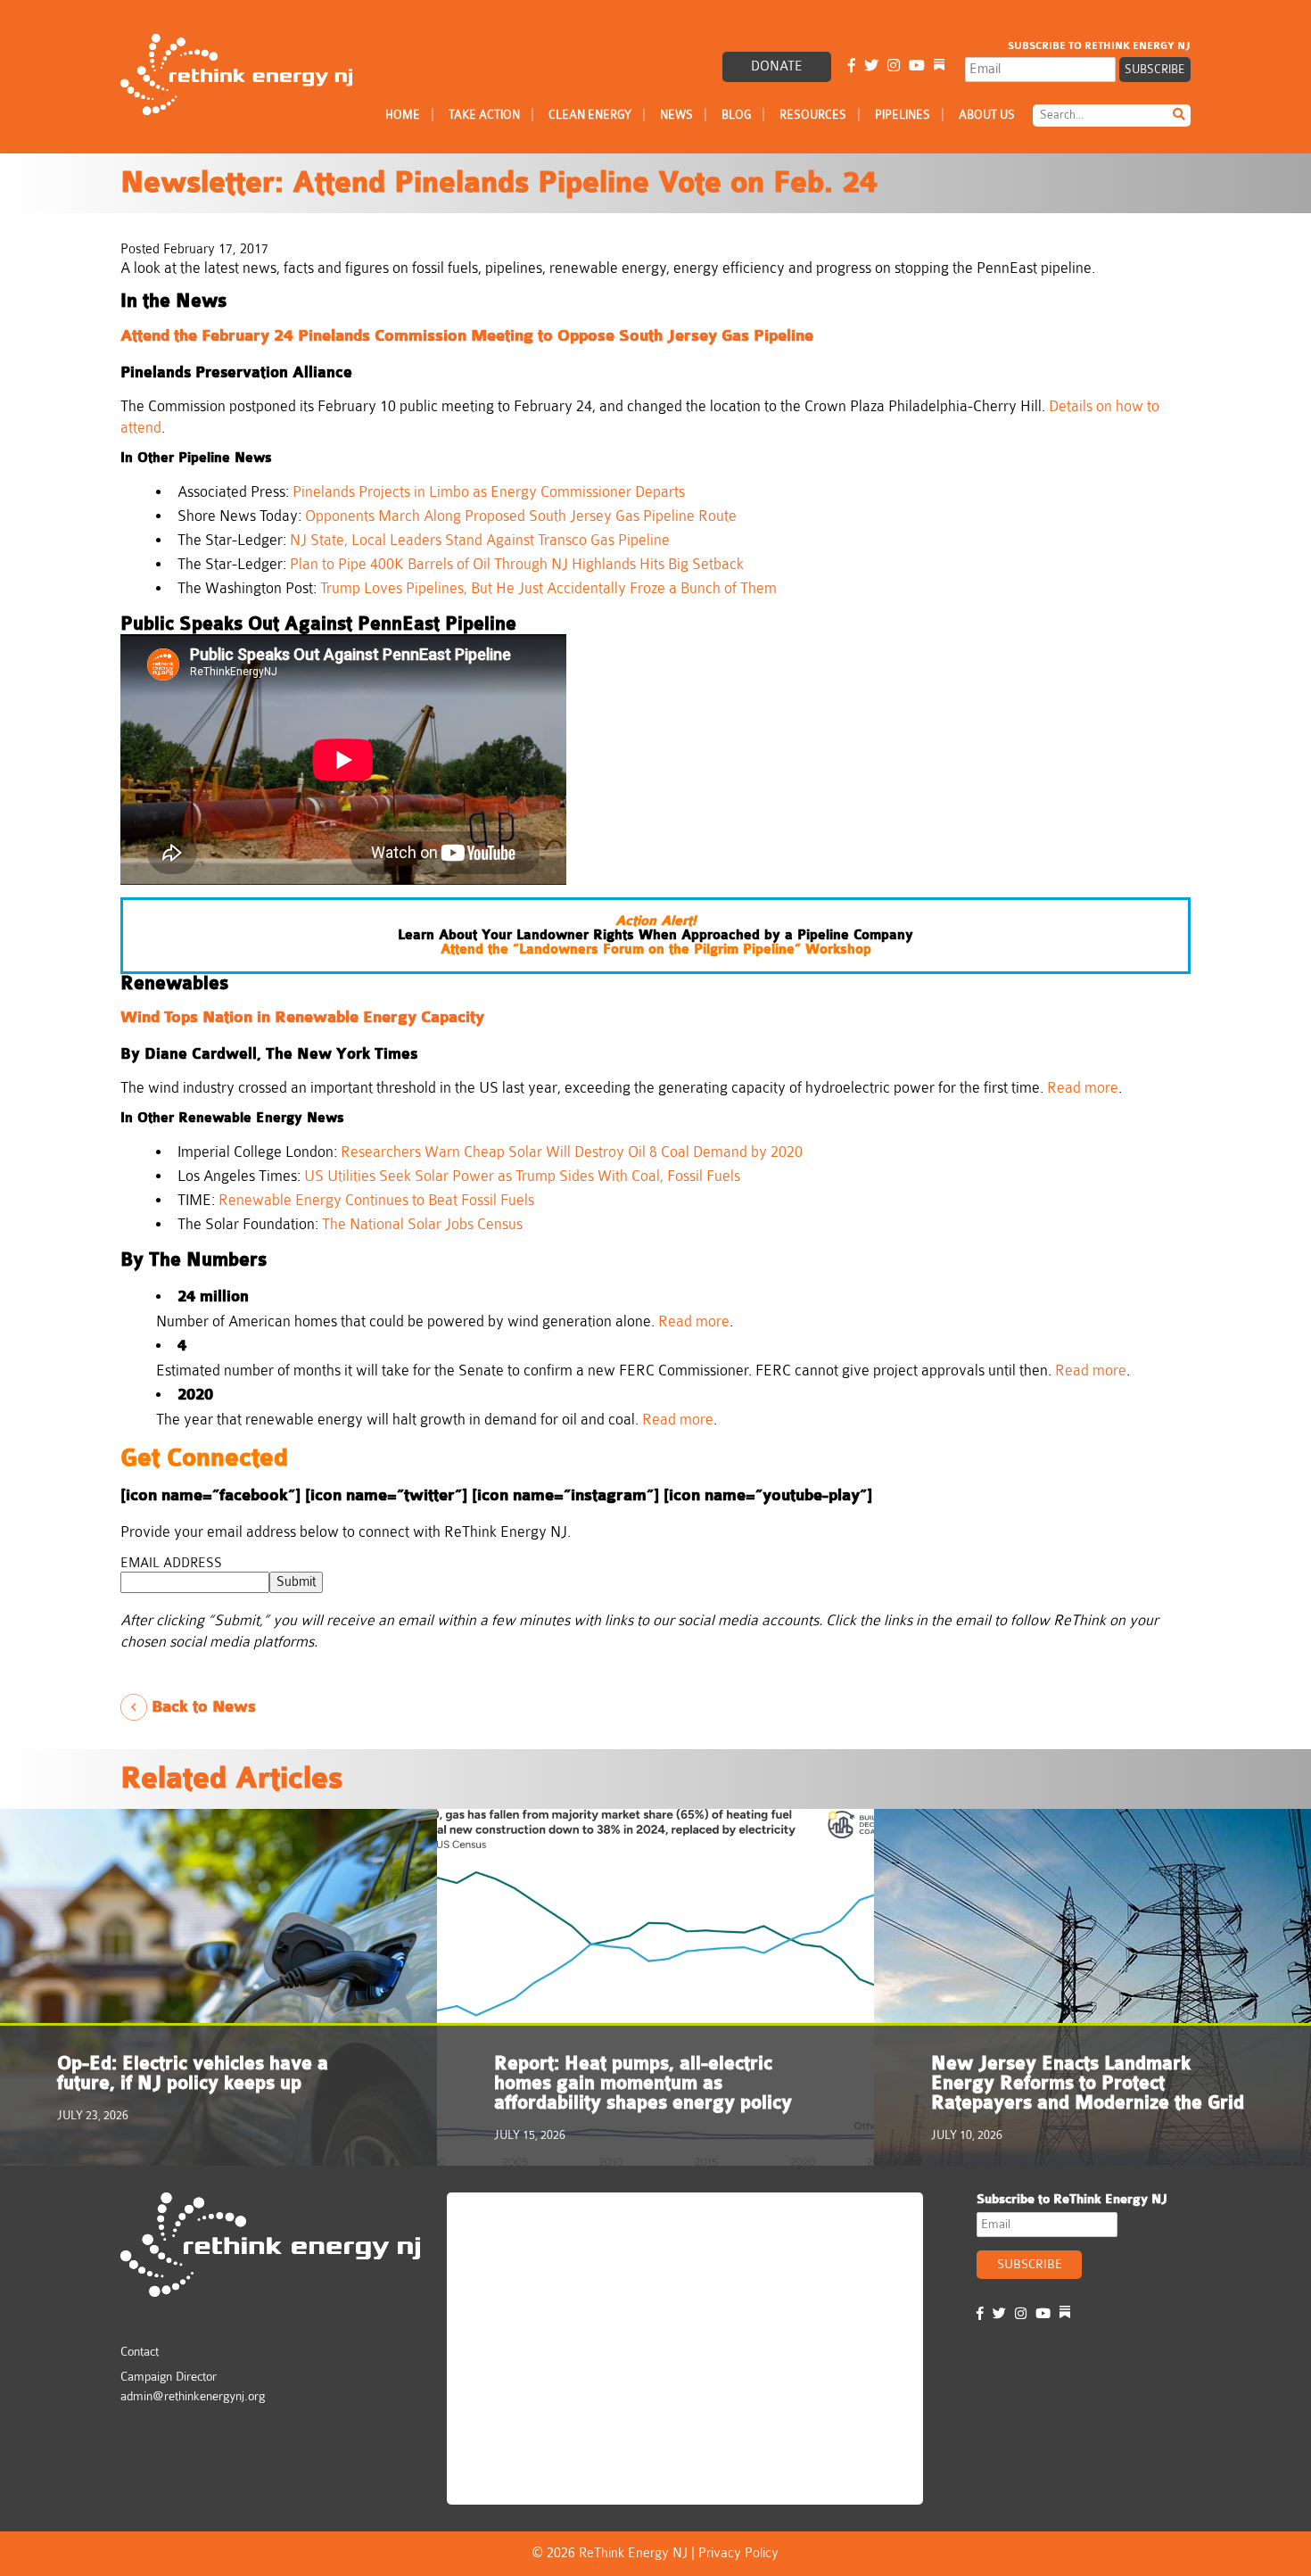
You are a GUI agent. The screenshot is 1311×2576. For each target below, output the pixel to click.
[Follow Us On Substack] (939, 66)
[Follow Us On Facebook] (852, 66)
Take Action (484, 115)
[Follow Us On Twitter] (871, 66)
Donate (777, 66)
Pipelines (903, 115)
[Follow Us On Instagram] (894, 66)
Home (403, 115)
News (676, 115)
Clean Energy (590, 115)
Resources (813, 115)
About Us (987, 115)
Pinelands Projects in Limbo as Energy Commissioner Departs (489, 492)
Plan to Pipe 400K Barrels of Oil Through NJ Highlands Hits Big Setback (517, 564)
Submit (296, 1582)
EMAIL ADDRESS (171, 1563)
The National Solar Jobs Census (422, 1224)
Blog (736, 115)
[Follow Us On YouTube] (917, 66)
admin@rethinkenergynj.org (193, 2396)
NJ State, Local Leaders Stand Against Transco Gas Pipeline (480, 540)
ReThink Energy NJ (533, 2214)
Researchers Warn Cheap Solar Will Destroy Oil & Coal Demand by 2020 (572, 1152)
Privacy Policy (738, 2553)
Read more (1083, 1088)
